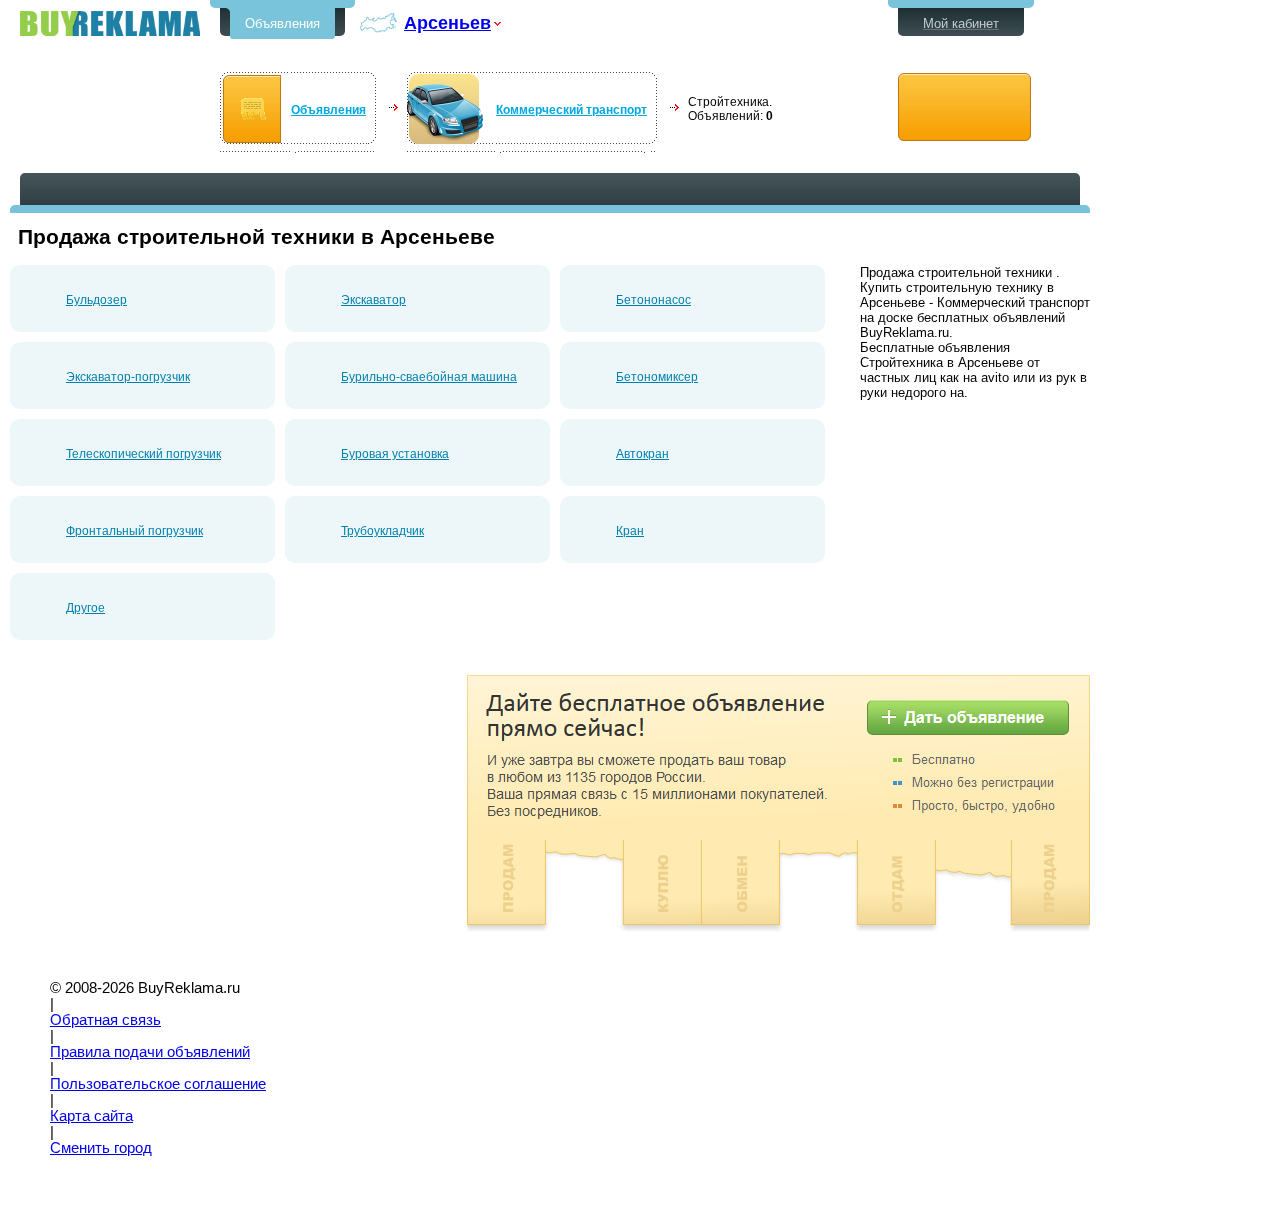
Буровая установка (395, 454)
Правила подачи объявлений (150, 1052)
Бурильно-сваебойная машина (429, 377)
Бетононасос (653, 300)
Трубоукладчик (382, 531)
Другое (85, 608)
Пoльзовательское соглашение (158, 1084)
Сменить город (101, 1148)
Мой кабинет (961, 23)
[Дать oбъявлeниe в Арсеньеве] (964, 107)
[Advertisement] (178, 815)
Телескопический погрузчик (143, 454)
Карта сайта (91, 1116)
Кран (630, 531)
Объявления (282, 23)
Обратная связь (105, 1020)
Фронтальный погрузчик (134, 531)
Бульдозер (96, 300)
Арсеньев (447, 22)
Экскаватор (373, 300)
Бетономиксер (657, 377)
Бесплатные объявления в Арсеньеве (110, 23)
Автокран (642, 454)
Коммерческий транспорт (571, 110)
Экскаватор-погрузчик (128, 377)
